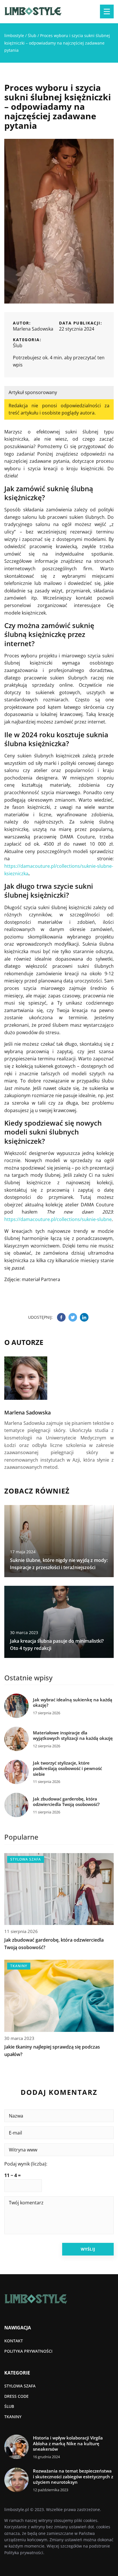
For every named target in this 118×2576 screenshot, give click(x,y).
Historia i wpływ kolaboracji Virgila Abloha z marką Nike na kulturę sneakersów (68, 2443)
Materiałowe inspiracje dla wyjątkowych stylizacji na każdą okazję (73, 1736)
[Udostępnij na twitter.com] (73, 1317)
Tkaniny (13, 2417)
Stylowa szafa (20, 2386)
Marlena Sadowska (33, 329)
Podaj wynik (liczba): (26, 2164)
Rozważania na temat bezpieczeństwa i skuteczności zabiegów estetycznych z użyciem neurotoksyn (73, 2477)
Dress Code (16, 2396)
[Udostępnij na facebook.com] (61, 1317)
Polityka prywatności (28, 2351)
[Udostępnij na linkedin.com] (84, 1317)
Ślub (18, 345)
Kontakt (14, 2341)
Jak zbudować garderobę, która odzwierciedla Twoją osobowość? (66, 1802)
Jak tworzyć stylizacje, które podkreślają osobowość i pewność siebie (67, 1769)
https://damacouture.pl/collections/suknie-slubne (58, 1219)
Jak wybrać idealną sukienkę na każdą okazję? (73, 1703)
